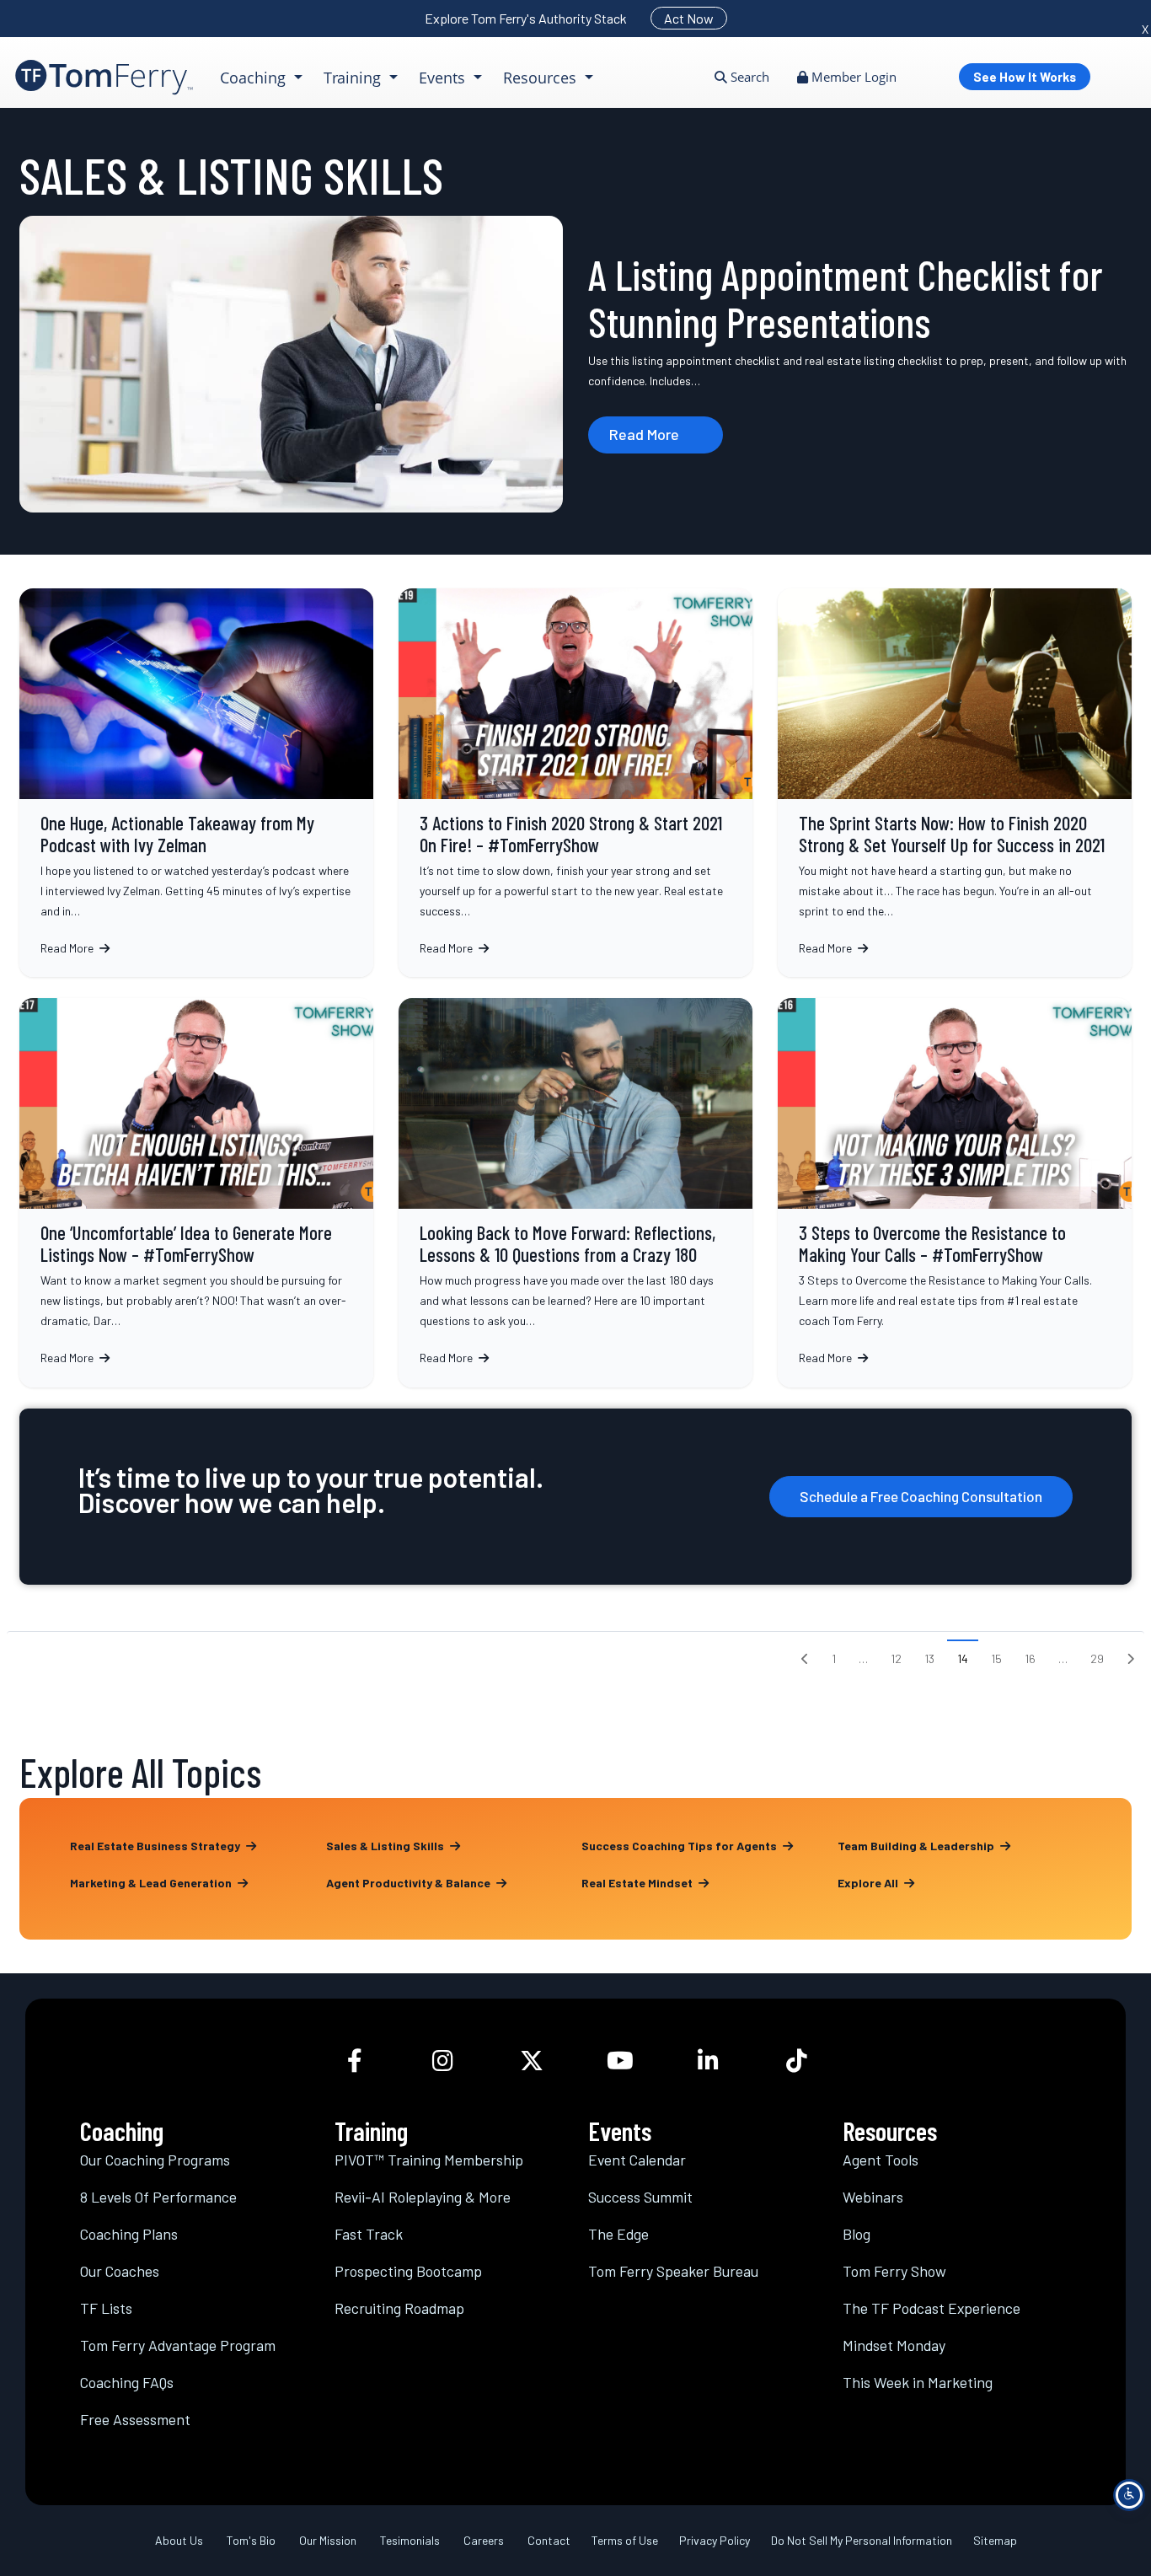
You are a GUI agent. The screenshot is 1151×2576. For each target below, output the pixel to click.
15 (996, 1658)
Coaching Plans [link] (129, 2234)
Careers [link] (484, 2540)
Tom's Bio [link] (251, 2540)
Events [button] (444, 78)
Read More (644, 434)
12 (896, 1658)
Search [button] (748, 77)
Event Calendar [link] (637, 2160)
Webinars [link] (873, 2197)
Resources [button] (542, 78)
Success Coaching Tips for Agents (680, 1846)
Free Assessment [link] (135, 2419)
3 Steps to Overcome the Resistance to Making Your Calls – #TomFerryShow (955, 1192)
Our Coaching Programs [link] (155, 2160)
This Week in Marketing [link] (918, 2382)
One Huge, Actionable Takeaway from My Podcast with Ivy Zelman (196, 783)
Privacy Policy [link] (715, 2540)
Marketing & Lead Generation (152, 1883)
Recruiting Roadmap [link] (399, 2308)
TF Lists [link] (106, 2308)
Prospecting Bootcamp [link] (408, 2271)
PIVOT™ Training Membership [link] (429, 2160)
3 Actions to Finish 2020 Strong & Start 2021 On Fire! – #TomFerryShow (575, 783)
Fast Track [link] (369, 2234)
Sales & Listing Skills (386, 1846)
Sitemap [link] (995, 2540)
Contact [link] (549, 2540)
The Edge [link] (618, 2234)
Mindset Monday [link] (894, 2345)
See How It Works (1025, 77)
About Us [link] (179, 2540)
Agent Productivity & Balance (410, 1883)
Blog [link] (857, 2234)
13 (929, 1658)
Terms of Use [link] (625, 2540)
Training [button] (354, 78)
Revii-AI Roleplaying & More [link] (423, 2197)
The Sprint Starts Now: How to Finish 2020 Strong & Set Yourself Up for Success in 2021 (955, 783)
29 (1097, 1658)
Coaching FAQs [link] (127, 2382)
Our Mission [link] (328, 2540)
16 (1030, 1658)
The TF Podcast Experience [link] (932, 2308)
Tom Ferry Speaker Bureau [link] (673, 2271)
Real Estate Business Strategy (156, 1846)
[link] (104, 77)
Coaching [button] (255, 78)
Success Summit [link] (640, 2197)
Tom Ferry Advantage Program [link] (178, 2345)
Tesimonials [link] (410, 2540)
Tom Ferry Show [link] (894, 2271)
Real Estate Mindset (638, 1883)
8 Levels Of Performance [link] (158, 2197)
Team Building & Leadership (917, 1846)
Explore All (869, 1883)
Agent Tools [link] (881, 2160)
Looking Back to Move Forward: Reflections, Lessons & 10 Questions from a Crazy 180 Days (575, 1192)
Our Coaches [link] (120, 2271)
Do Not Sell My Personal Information (862, 2540)
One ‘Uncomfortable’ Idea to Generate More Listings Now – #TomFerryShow (196, 1192)
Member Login (852, 77)
